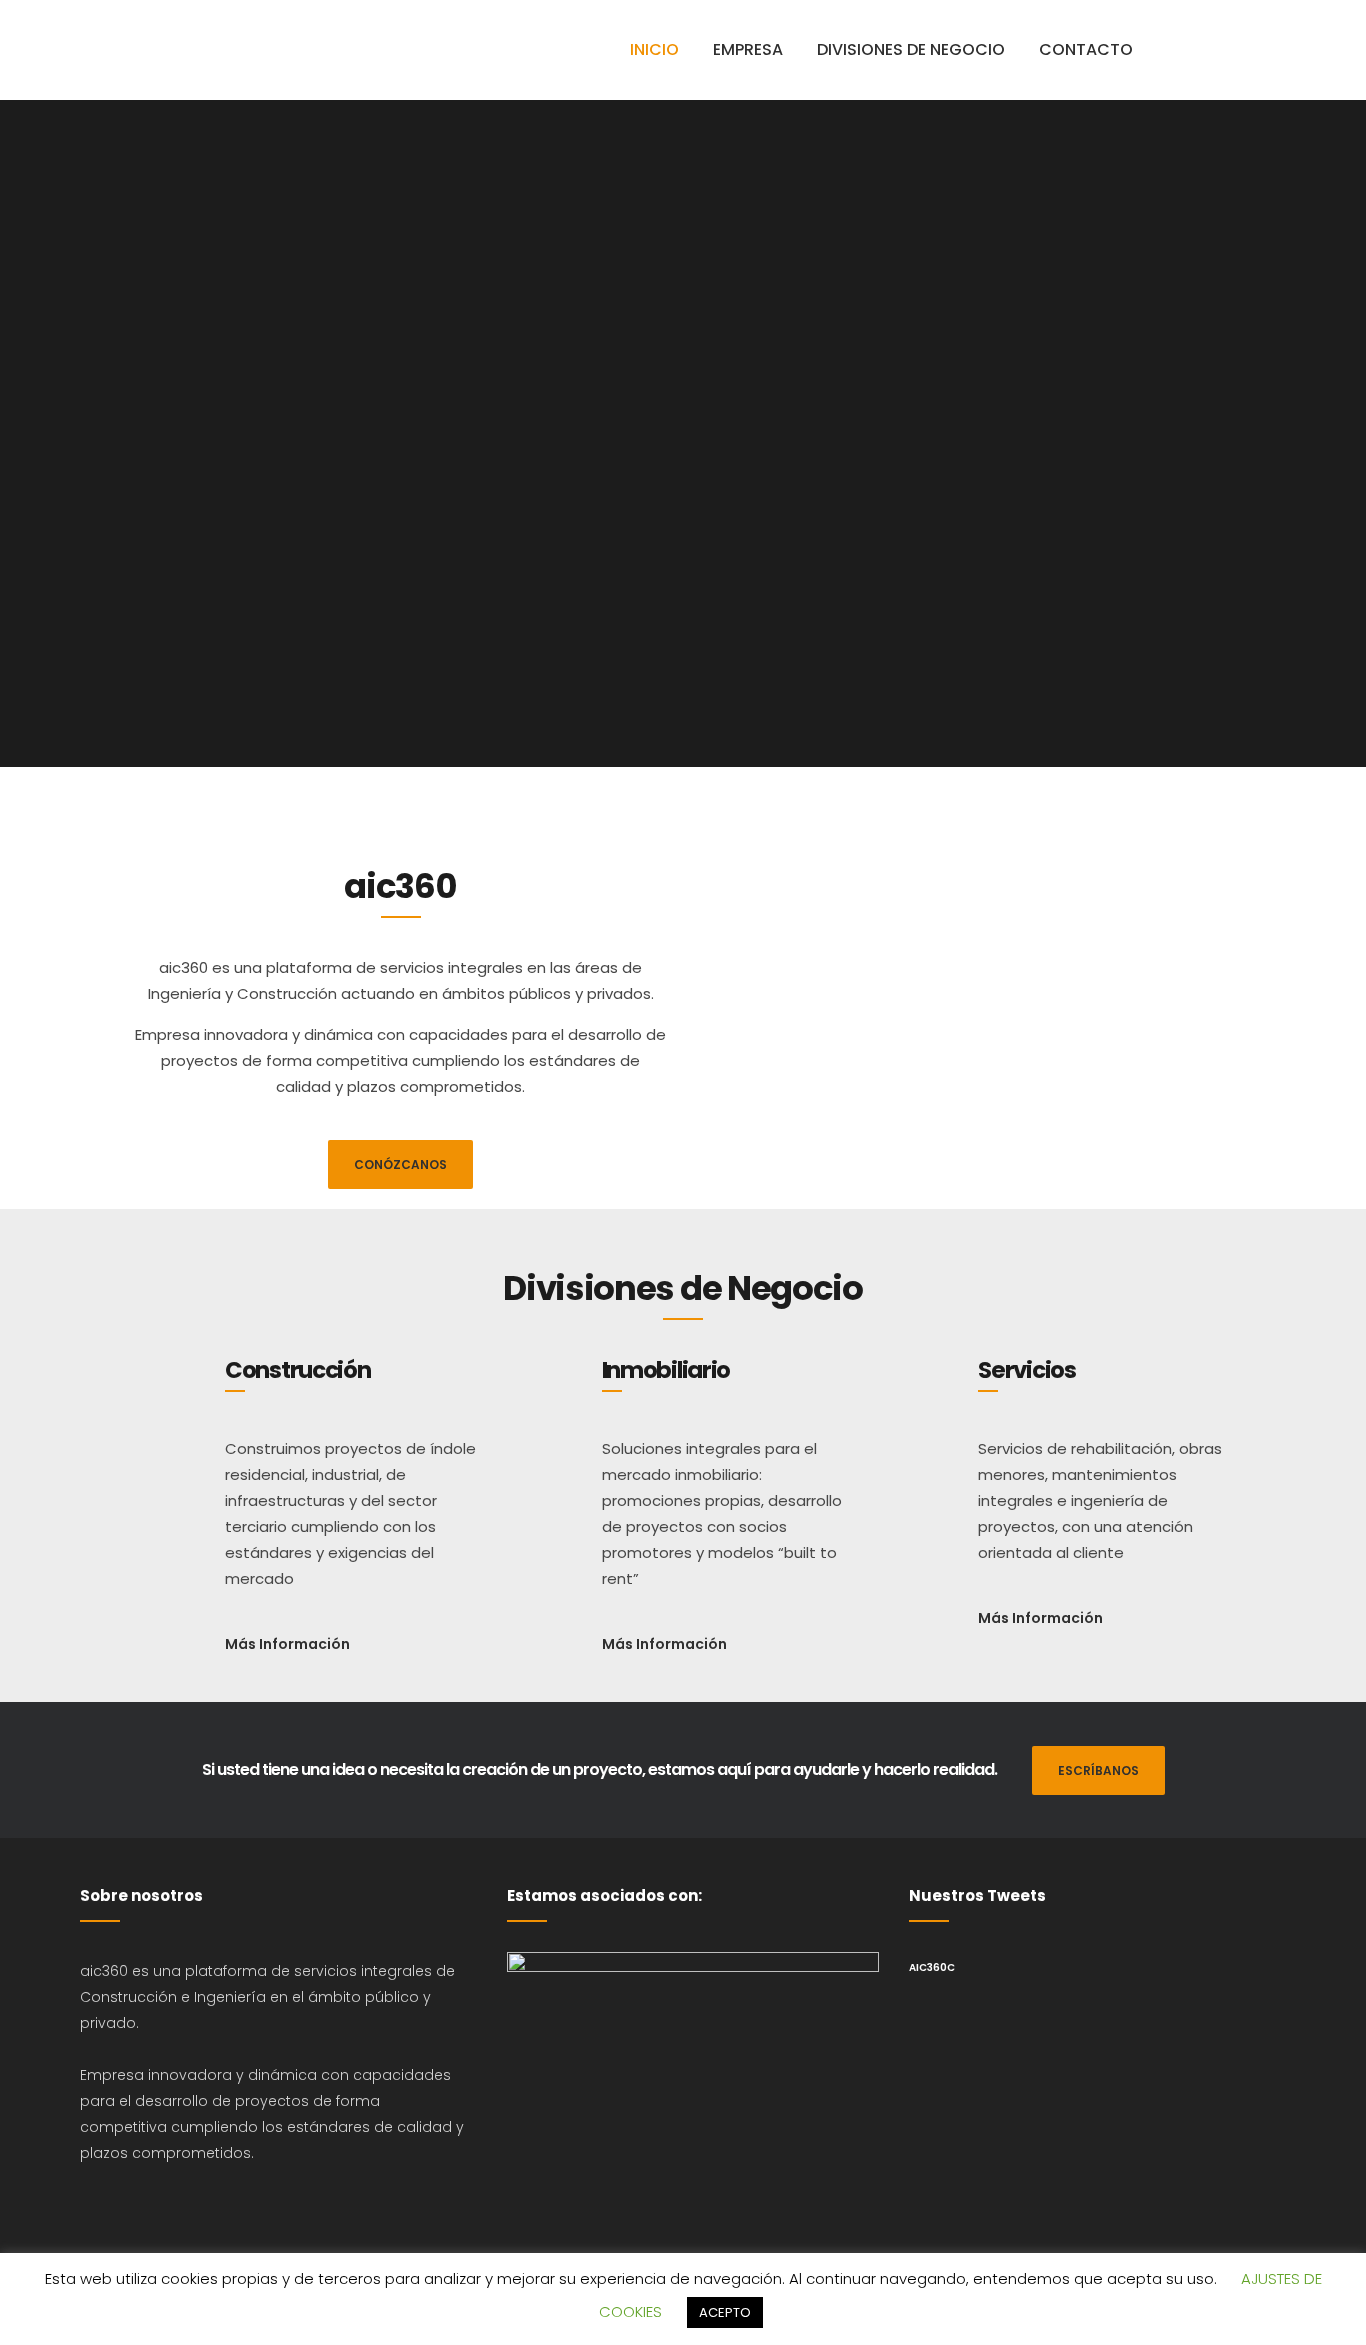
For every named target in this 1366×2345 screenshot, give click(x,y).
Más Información (287, 1644)
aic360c (932, 1967)
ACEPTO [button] (725, 2312)
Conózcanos (400, 1164)
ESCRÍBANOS (1098, 1770)
